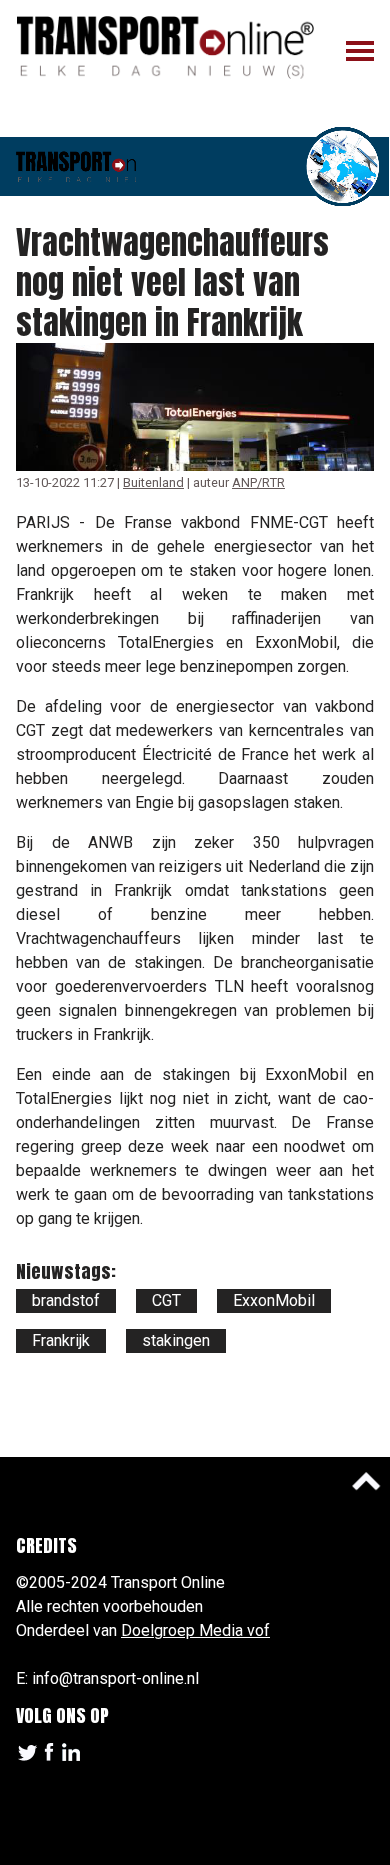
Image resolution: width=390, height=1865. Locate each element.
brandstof (66, 1300)
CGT (166, 1300)
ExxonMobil (274, 1300)
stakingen (176, 1340)
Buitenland (153, 482)
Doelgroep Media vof (195, 1630)
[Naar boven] (366, 1481)
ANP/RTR (258, 482)
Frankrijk (61, 1340)
